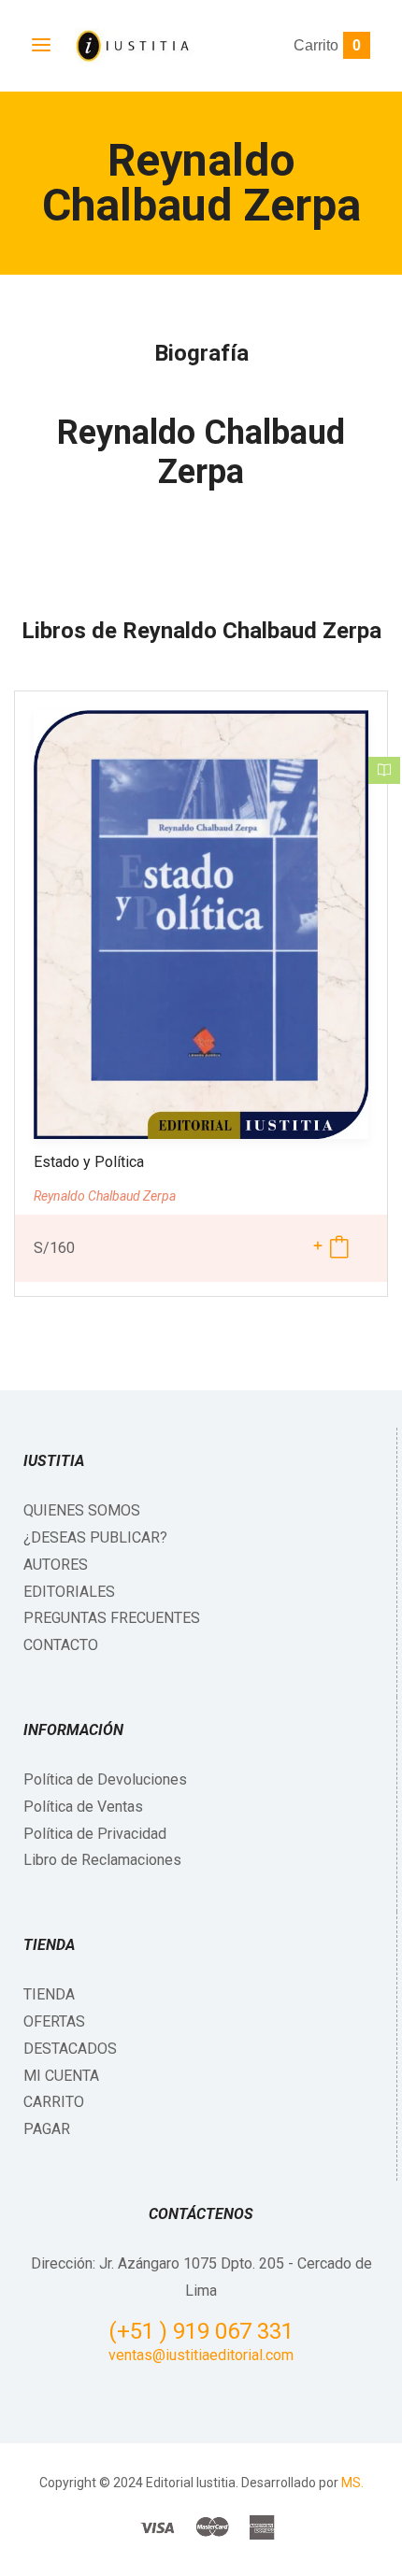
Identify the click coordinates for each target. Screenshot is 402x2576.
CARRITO (54, 2102)
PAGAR (47, 2129)
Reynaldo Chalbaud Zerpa (201, 452)
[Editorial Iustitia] (131, 46)
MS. (352, 2483)
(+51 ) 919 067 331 (201, 2331)
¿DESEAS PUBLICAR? (95, 1537)
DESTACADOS (70, 2049)
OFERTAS (54, 2021)
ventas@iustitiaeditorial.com (201, 2355)
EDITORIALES (69, 1592)
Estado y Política (89, 1162)
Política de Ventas (83, 1807)
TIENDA (49, 1994)
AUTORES (56, 1565)
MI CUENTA (61, 2076)
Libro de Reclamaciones (102, 1860)
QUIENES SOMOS (82, 1510)
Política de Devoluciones (105, 1779)
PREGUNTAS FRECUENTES (112, 1618)
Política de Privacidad (95, 1834)
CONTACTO (61, 1645)
